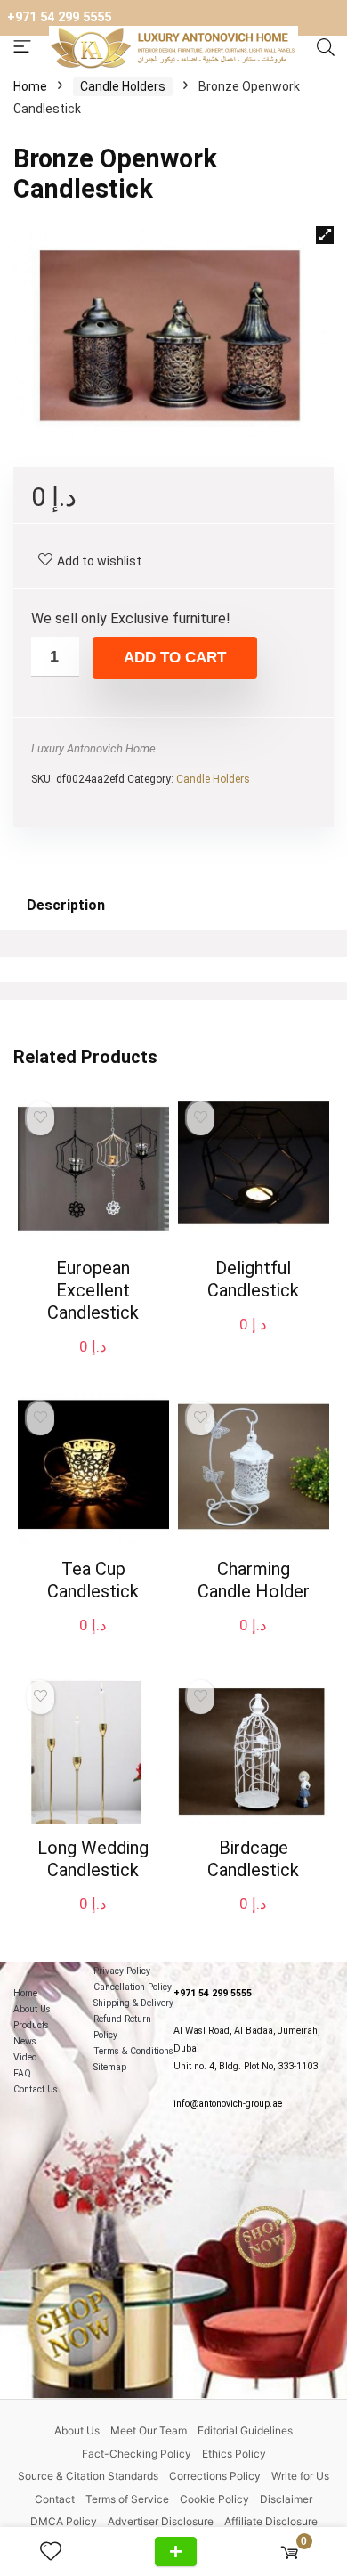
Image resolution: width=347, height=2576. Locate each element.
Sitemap (110, 2067)
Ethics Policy (234, 2454)
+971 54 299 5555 (59, 17)
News (25, 2041)
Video (25, 2057)
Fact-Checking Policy (137, 2454)
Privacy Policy (122, 1971)
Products (31, 2025)
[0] (290, 2552)
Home (30, 86)
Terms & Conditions (133, 2051)
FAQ (22, 2073)
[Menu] (22, 48)
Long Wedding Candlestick (93, 1859)
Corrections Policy (215, 2476)
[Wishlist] (58, 2552)
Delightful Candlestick (253, 1279)
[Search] (326, 48)
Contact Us (36, 2089)
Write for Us (300, 2476)
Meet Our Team (149, 2430)
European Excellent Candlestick (93, 1290)
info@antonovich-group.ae (228, 2104)
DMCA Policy (64, 2521)
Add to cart (175, 658)
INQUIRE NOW (176, 2552)
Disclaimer (286, 2499)
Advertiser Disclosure (161, 2521)
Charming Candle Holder (254, 1580)
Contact (55, 2499)
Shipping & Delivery (133, 2003)
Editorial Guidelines (245, 2430)
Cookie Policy (214, 2499)
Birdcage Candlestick (253, 1859)
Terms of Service (127, 2499)
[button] (325, 235)
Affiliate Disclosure (271, 2521)
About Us (32, 2009)
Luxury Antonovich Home (93, 748)
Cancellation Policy (133, 1987)
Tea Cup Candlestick (93, 1580)
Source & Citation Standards (88, 2476)
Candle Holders (123, 86)
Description (66, 905)
